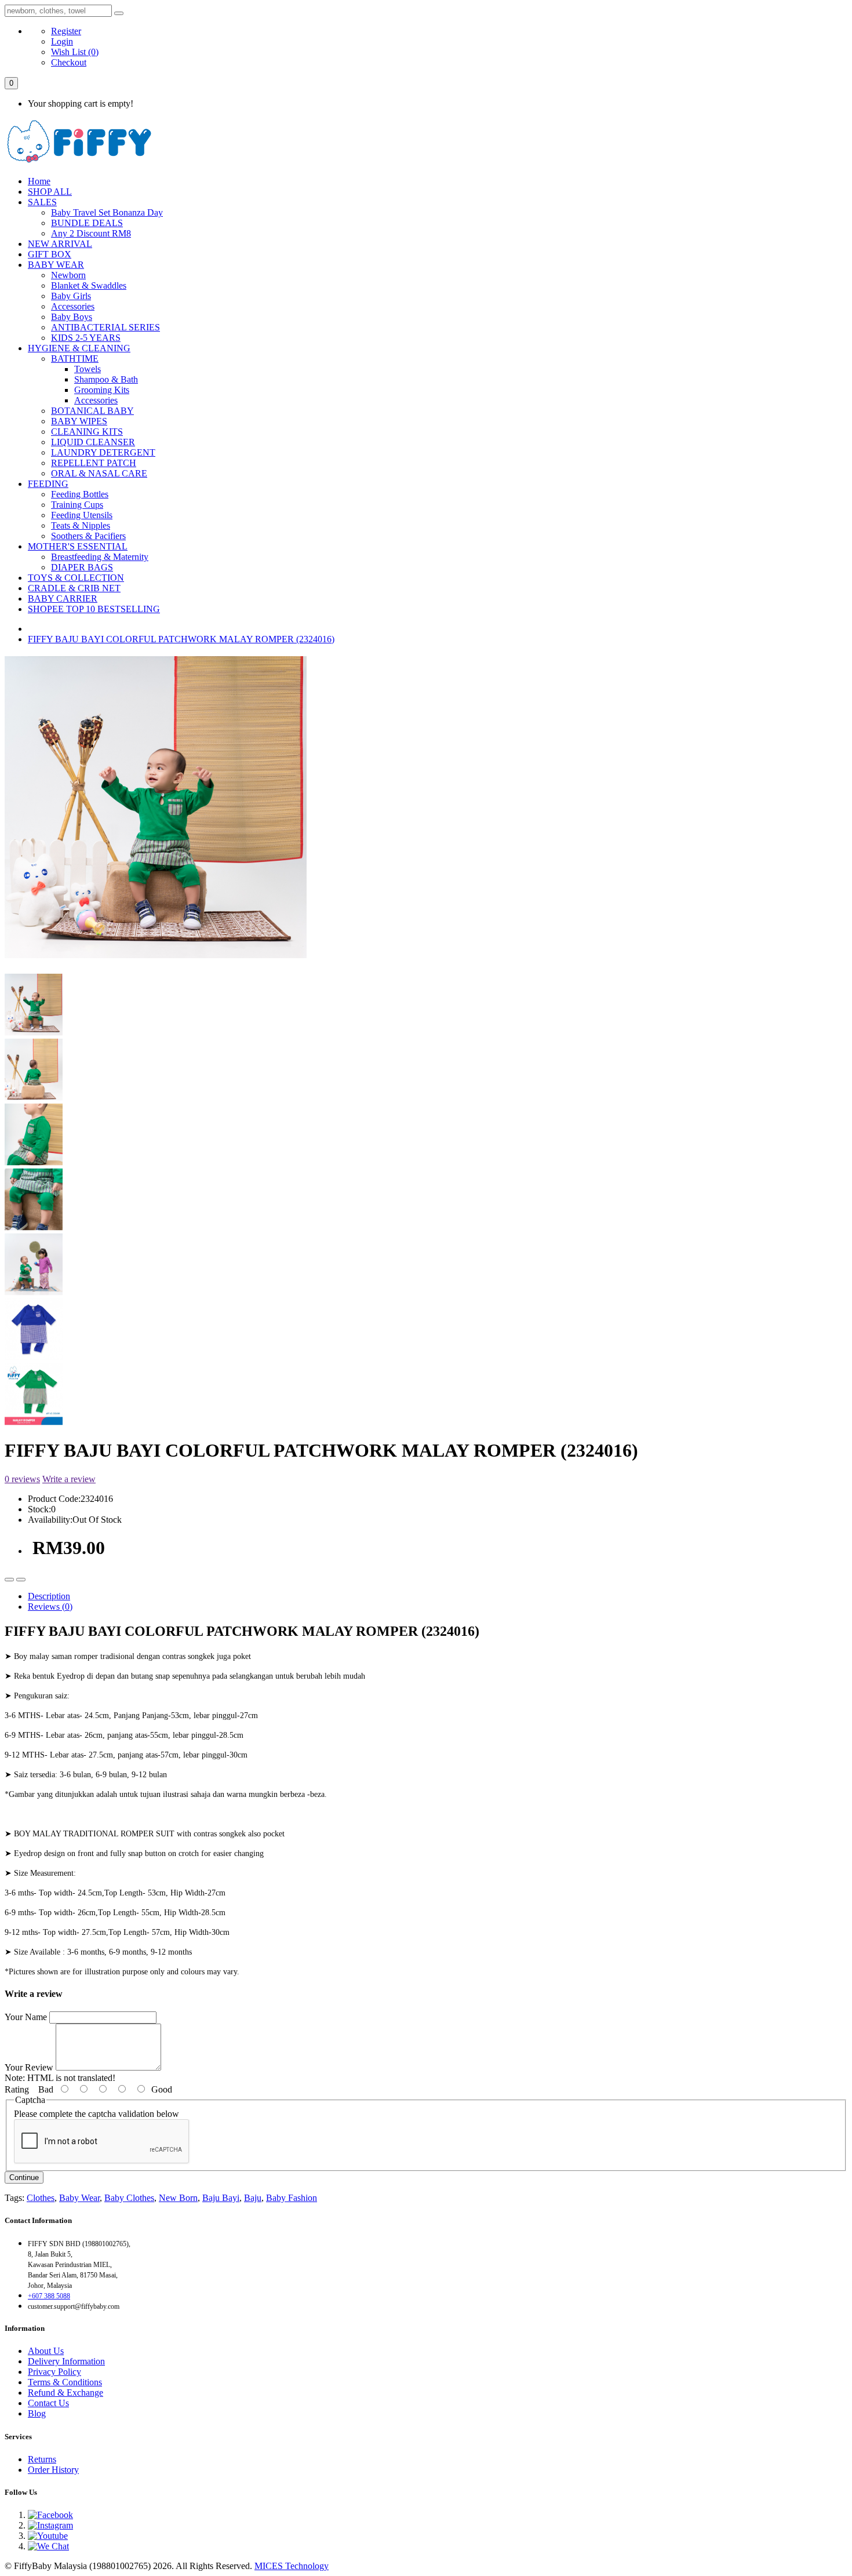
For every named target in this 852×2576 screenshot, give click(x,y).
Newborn (68, 275)
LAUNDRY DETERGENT (103, 452)
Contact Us (48, 2403)
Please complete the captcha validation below (97, 2114)
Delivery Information (66, 2361)
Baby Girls (71, 296)
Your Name (26, 2017)
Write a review (69, 1479)
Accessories (73, 306)
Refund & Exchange (65, 2393)
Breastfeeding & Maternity (100, 557)
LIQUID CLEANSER (93, 442)
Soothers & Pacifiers (88, 536)
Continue (24, 2177)
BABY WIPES (79, 421)
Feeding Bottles (80, 494)
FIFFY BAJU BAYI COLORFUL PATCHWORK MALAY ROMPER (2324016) (181, 639)
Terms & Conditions (65, 2382)
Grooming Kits (102, 390)
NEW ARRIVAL (60, 244)
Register (66, 31)
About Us (46, 2351)
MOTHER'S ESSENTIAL (78, 546)
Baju (253, 2198)
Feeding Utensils (82, 515)
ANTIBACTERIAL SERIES (105, 327)
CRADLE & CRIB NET (74, 588)
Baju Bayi (221, 2198)
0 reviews (22, 1479)
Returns (42, 2459)
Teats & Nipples (81, 525)
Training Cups (77, 505)
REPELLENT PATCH (94, 463)
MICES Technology (292, 2566)
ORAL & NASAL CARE (99, 473)
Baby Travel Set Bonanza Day (107, 212)
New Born (178, 2198)
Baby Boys (72, 317)
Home (39, 181)
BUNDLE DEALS (87, 223)
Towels (88, 369)
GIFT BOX (50, 254)
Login (62, 41)
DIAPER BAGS (82, 567)
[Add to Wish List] (9, 1580)
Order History (53, 2470)
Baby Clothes (129, 2198)
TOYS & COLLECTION (76, 578)
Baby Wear (79, 2198)
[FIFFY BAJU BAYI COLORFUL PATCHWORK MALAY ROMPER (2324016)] (156, 957)
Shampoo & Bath (106, 379)
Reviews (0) (50, 1607)
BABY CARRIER (63, 598)
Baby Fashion (292, 2198)
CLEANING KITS (87, 432)
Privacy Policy (54, 2372)
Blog (37, 2413)
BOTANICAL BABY (92, 411)
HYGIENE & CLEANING (79, 348)
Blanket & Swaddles (89, 285)
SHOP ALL (50, 192)
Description (49, 1596)
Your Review (29, 2067)
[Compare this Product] (21, 1580)
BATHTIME (75, 359)
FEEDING (48, 484)
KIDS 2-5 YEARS (86, 338)
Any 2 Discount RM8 (91, 233)
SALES (42, 202)
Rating (17, 2089)
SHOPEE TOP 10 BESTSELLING (94, 609)
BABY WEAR (56, 265)
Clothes (41, 2198)
